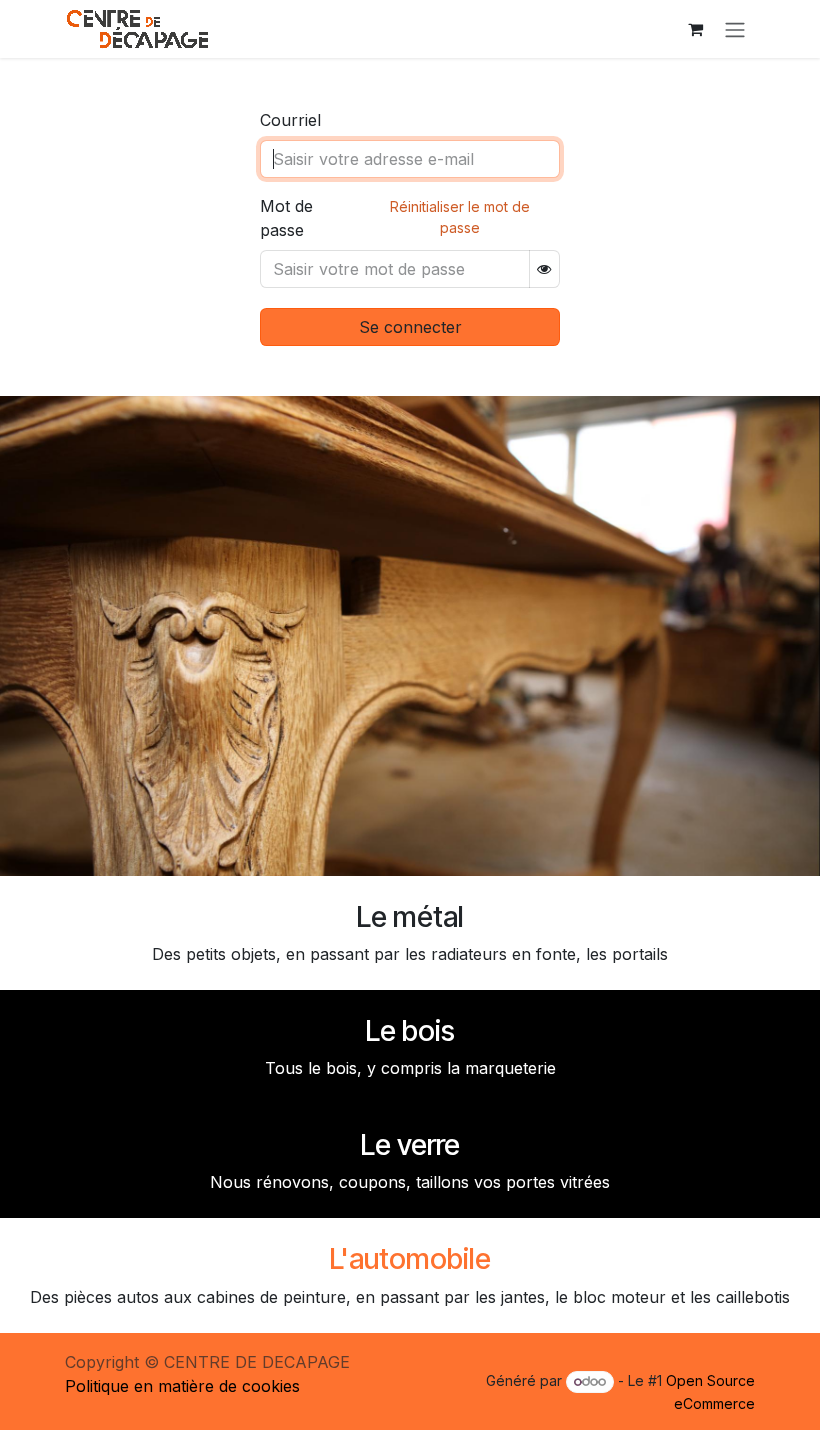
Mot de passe (286, 218)
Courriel (290, 120)
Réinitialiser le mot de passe (460, 217)
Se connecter (410, 327)
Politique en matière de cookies (182, 1386)
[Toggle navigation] (735, 29)
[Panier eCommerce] (695, 29)
